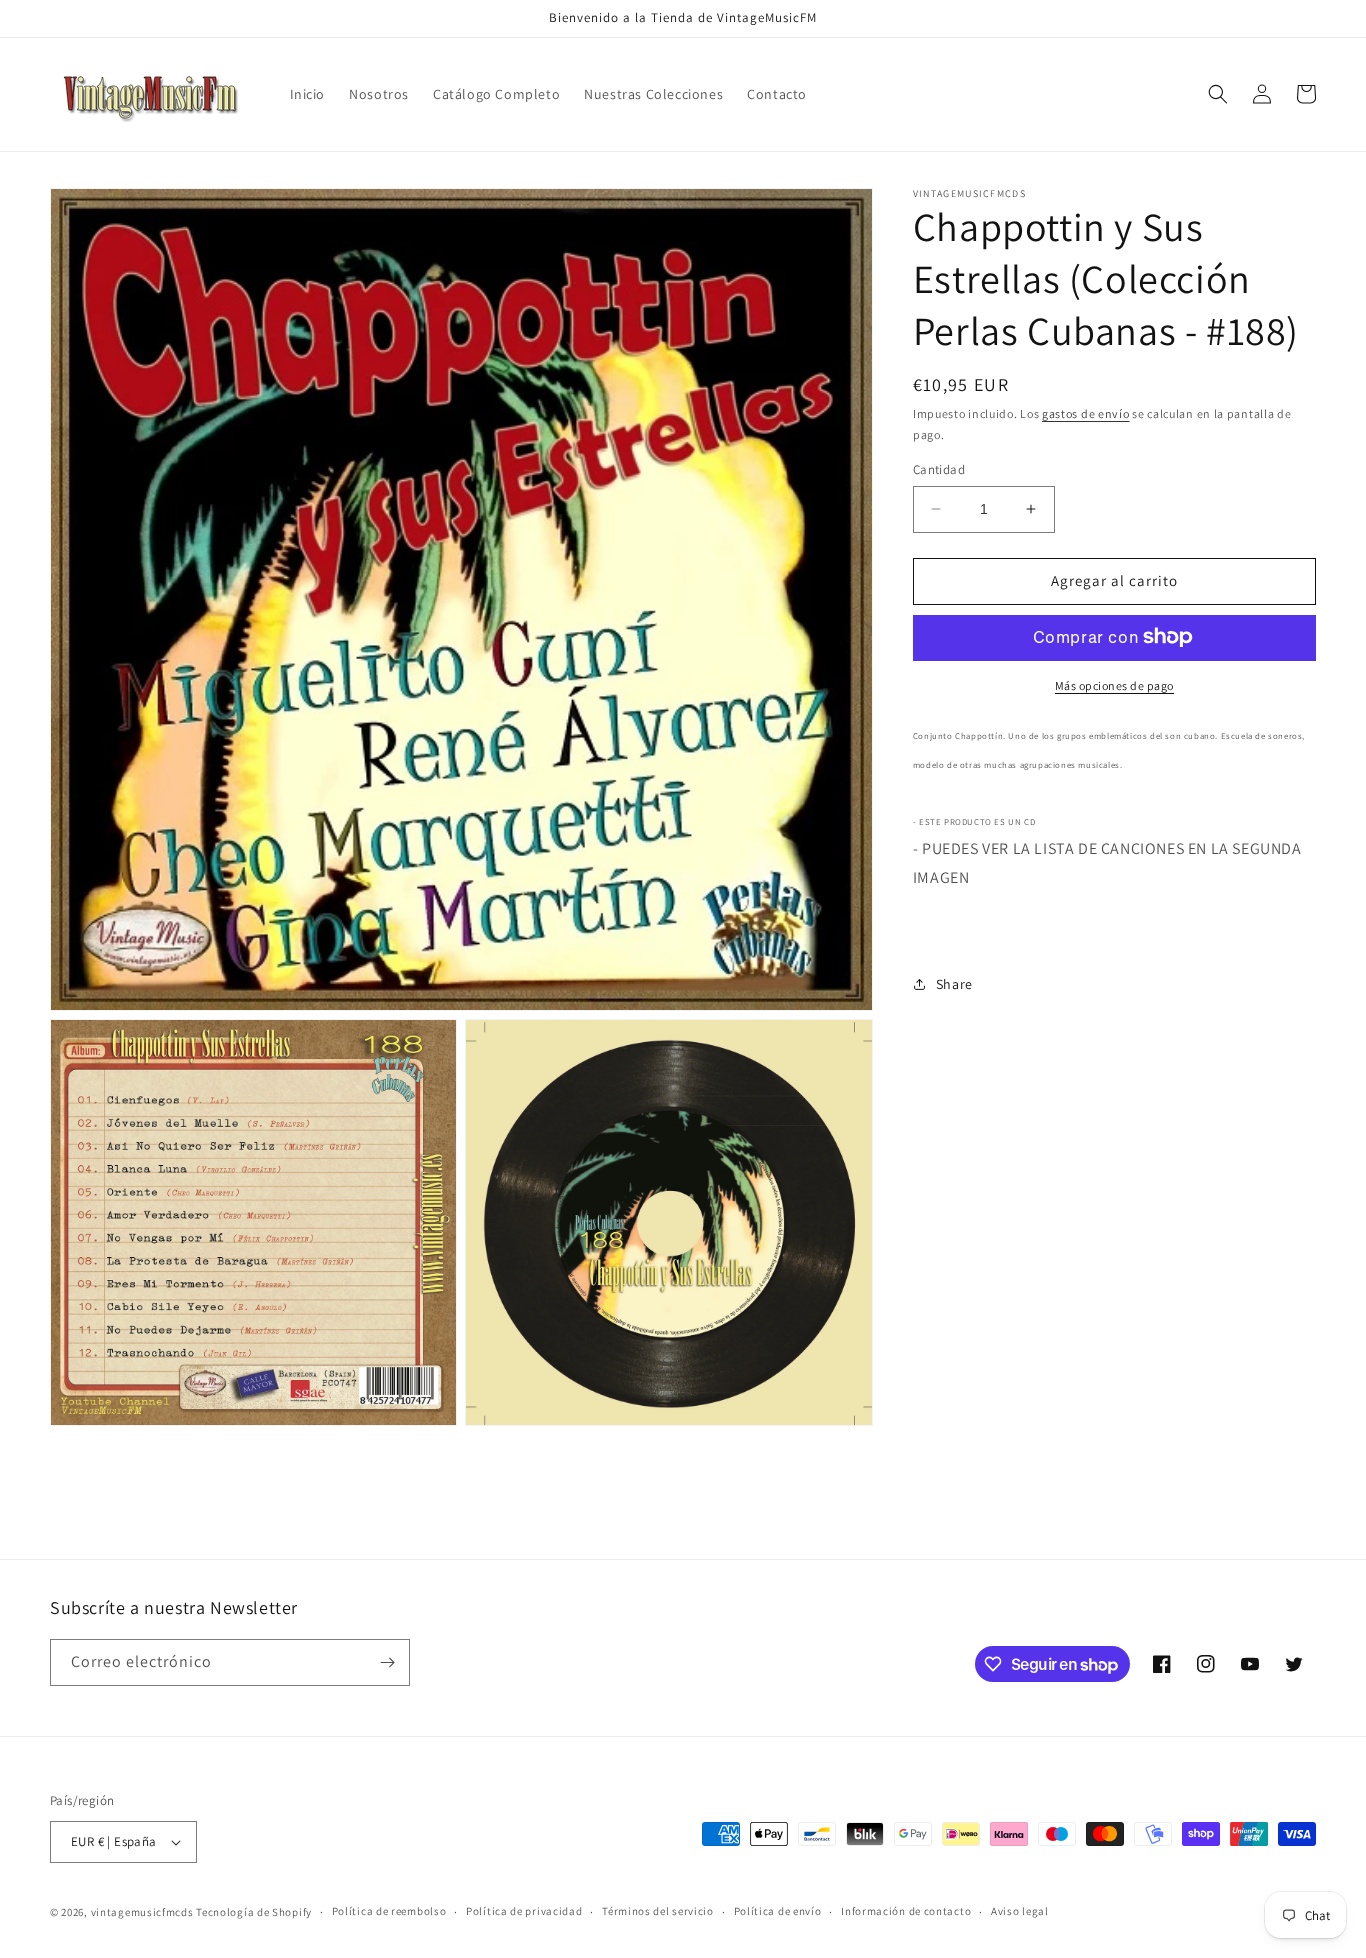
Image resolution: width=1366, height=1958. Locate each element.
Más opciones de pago (1114, 684)
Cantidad (939, 469)
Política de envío (778, 1911)
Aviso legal (1020, 1911)
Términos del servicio (658, 1911)
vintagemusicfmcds (142, 1912)
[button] (1218, 94)
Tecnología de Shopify (254, 1912)
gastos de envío (1086, 413)
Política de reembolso (389, 1911)
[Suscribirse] (387, 1662)
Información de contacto (906, 1911)
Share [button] (954, 983)
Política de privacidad (524, 1911)
